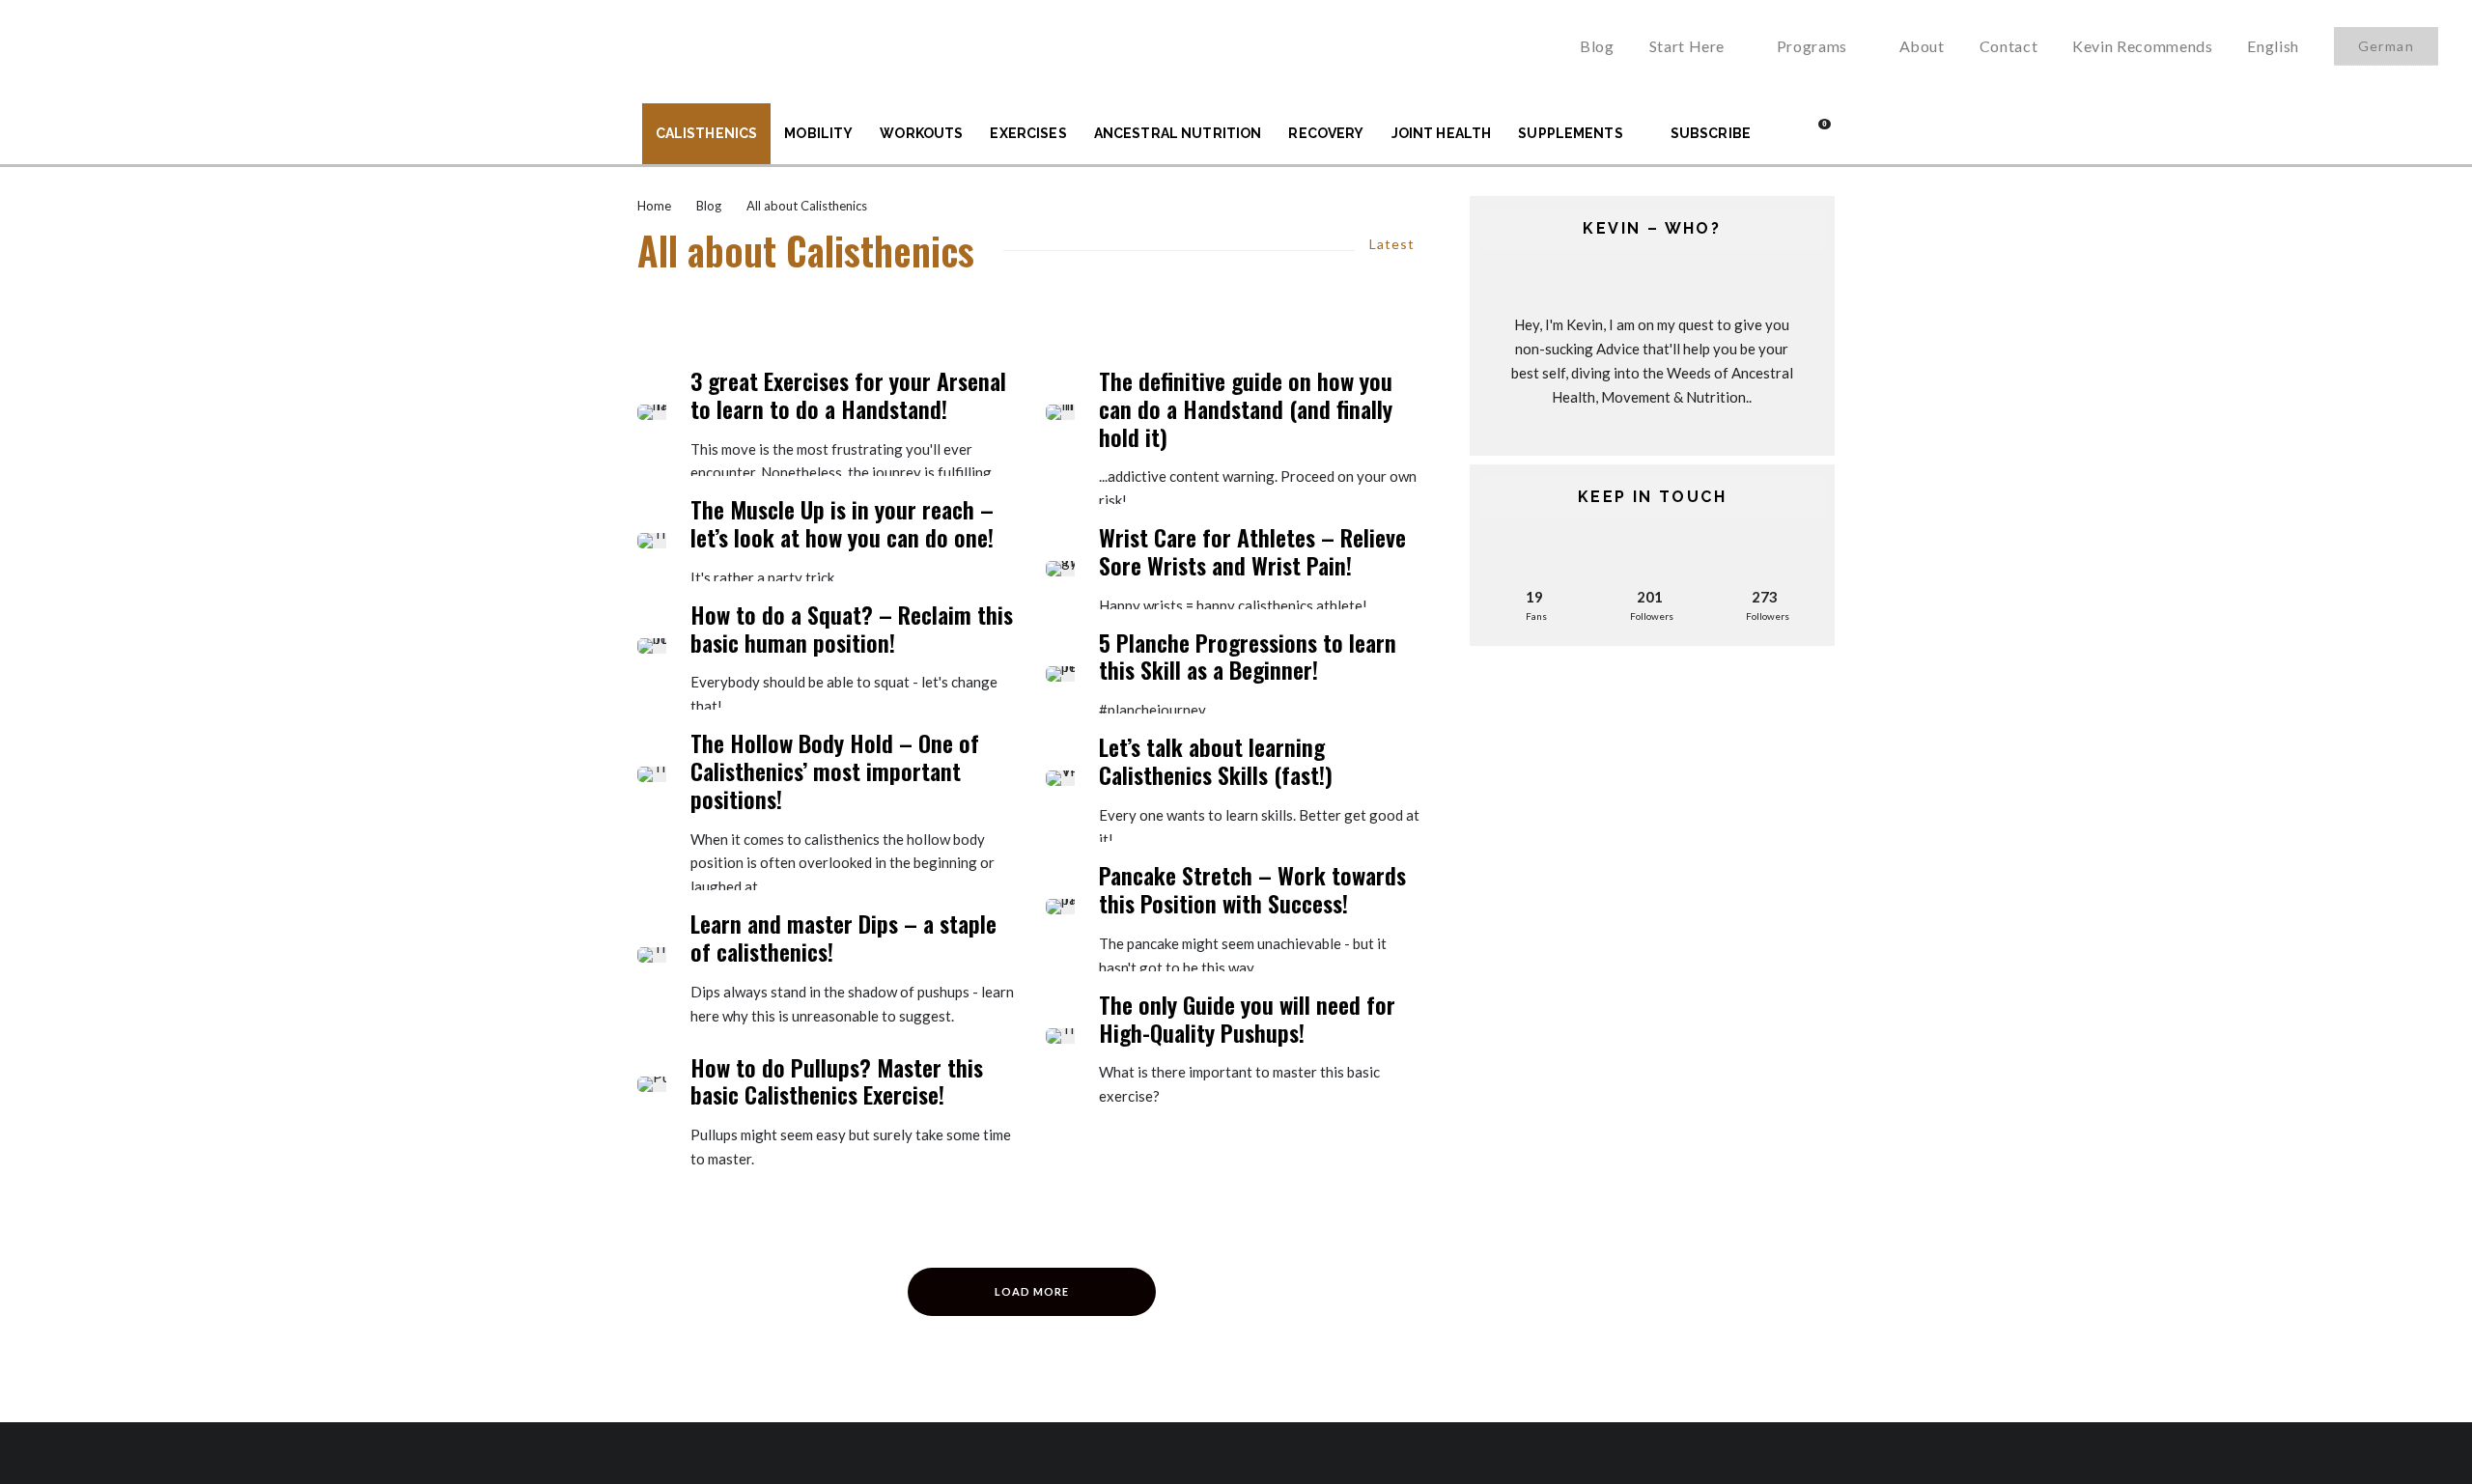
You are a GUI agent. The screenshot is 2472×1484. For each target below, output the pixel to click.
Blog (1597, 46)
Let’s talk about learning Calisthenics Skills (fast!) (1216, 761)
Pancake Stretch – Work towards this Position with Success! (1252, 889)
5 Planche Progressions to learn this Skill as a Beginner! (1248, 657)
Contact (2008, 46)
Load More (1032, 1291)
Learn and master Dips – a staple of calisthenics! (843, 938)
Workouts (921, 133)
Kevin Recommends (2142, 46)
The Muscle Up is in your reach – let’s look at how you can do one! (842, 523)
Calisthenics (707, 133)
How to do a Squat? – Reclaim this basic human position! (852, 629)
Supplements (1571, 133)
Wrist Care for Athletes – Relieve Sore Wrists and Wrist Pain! (1252, 551)
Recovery (1326, 133)
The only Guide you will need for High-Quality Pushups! (1247, 1019)
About (1922, 46)
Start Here (1687, 46)
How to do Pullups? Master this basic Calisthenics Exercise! (837, 1081)
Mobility (818, 133)
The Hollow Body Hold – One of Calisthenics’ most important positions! (835, 770)
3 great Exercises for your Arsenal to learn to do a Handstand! (848, 395)
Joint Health (1442, 133)
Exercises (1028, 133)
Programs (1812, 46)
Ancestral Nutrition (1178, 133)
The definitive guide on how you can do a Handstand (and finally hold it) (1246, 408)
